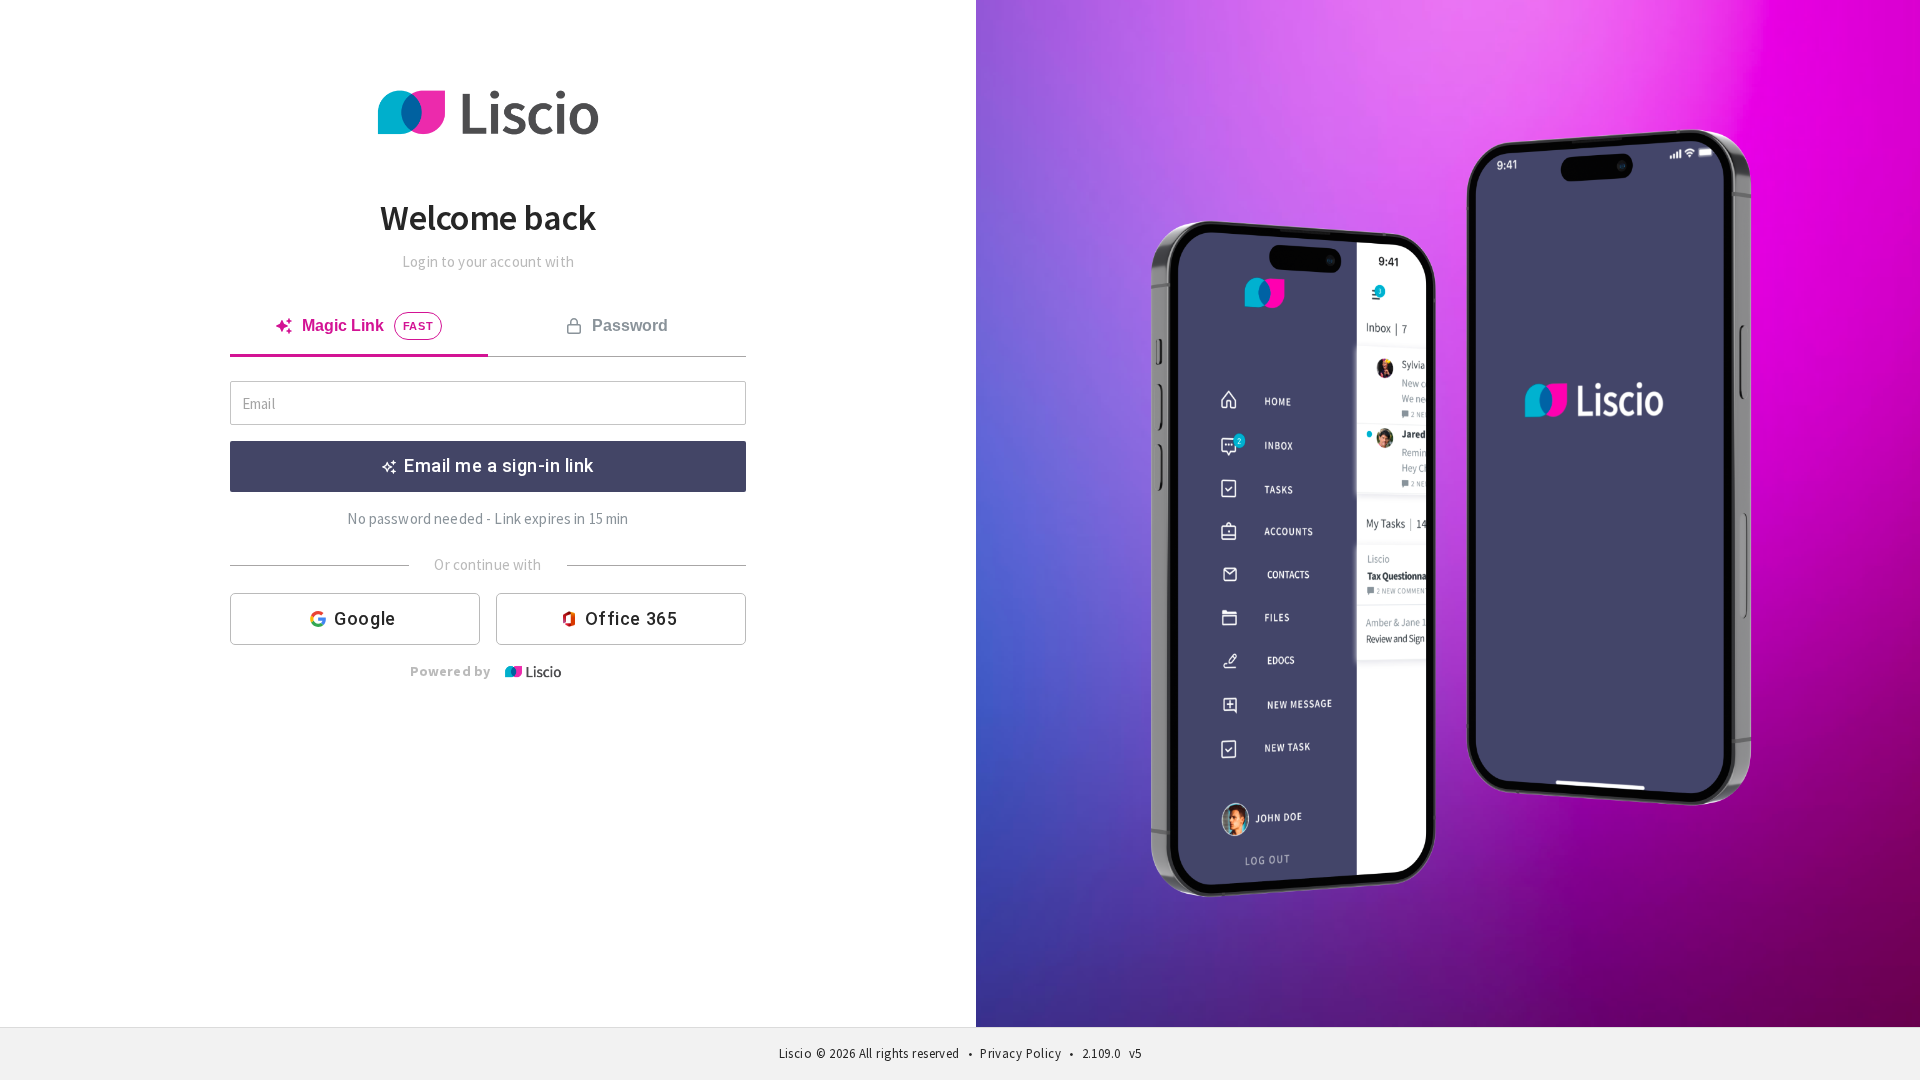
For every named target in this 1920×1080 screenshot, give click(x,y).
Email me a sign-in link (499, 465)
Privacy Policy (1020, 1053)
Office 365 (631, 618)
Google (364, 618)
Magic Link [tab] (368, 325)
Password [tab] (630, 325)
